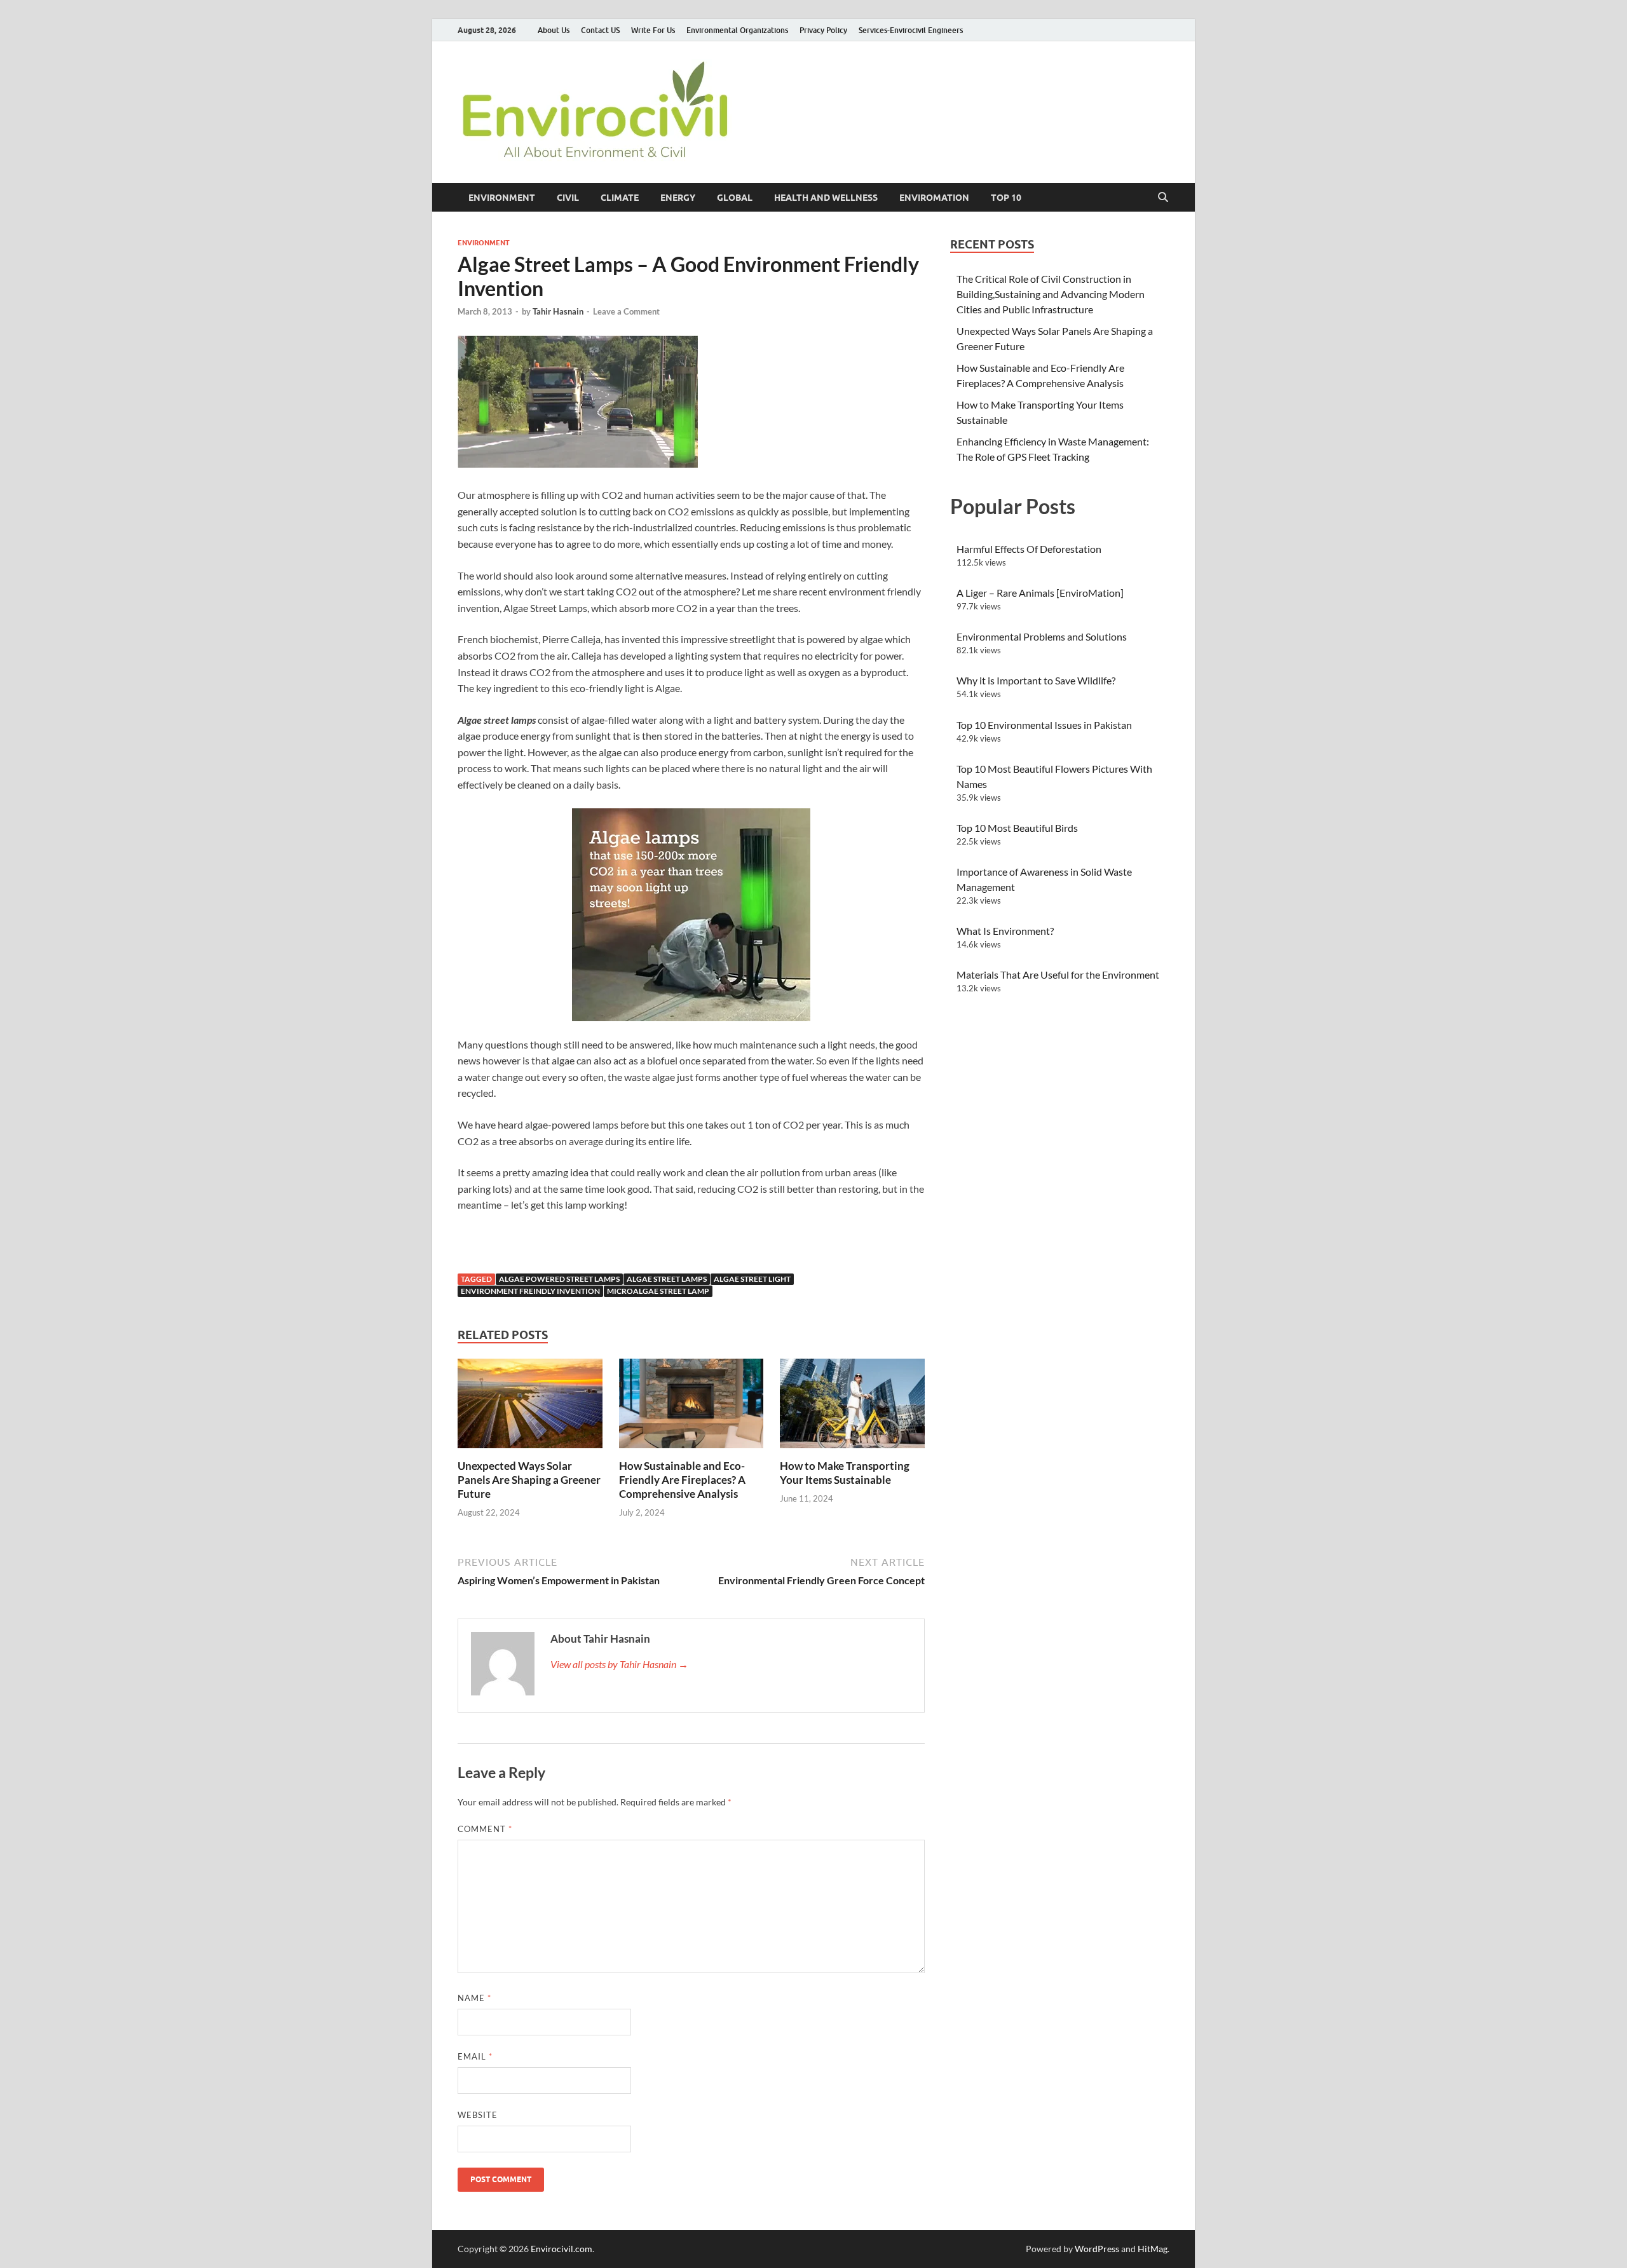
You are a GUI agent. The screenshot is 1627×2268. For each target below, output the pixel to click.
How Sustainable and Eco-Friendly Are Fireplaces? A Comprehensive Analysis (682, 1480)
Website (478, 2115)
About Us (554, 30)
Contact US (600, 30)
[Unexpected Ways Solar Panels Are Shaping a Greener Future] (530, 1407)
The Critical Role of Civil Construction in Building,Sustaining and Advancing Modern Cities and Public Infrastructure (1051, 294)
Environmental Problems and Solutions (1042, 636)
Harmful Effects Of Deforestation (1029, 549)
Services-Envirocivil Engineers (911, 30)
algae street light (752, 1279)
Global (735, 198)
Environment (502, 198)
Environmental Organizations (737, 30)
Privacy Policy (823, 30)
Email (475, 2056)
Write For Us (653, 30)
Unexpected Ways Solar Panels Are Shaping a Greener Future (529, 1480)
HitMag (1153, 2249)
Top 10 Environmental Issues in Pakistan (1044, 725)
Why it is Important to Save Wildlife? (1036, 680)
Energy (678, 198)
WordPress (1097, 2249)
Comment (485, 1829)
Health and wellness (826, 198)
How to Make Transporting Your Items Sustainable (845, 1473)
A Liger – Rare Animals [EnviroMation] (1040, 593)
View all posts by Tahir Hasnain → (619, 1664)
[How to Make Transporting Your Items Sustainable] (852, 1407)
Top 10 (1006, 198)
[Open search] (1163, 198)
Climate (620, 198)
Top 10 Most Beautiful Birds (1017, 828)
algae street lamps (667, 1279)
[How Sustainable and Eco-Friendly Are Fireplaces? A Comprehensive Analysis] (691, 1407)
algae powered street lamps (559, 1279)
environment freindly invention (530, 1291)
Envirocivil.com (562, 2249)
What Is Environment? (1005, 931)
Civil (568, 198)
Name (474, 1998)
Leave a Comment (626, 311)
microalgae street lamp (658, 1291)
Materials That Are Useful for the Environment (1058, 974)
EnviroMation (934, 198)
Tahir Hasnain (558, 311)
